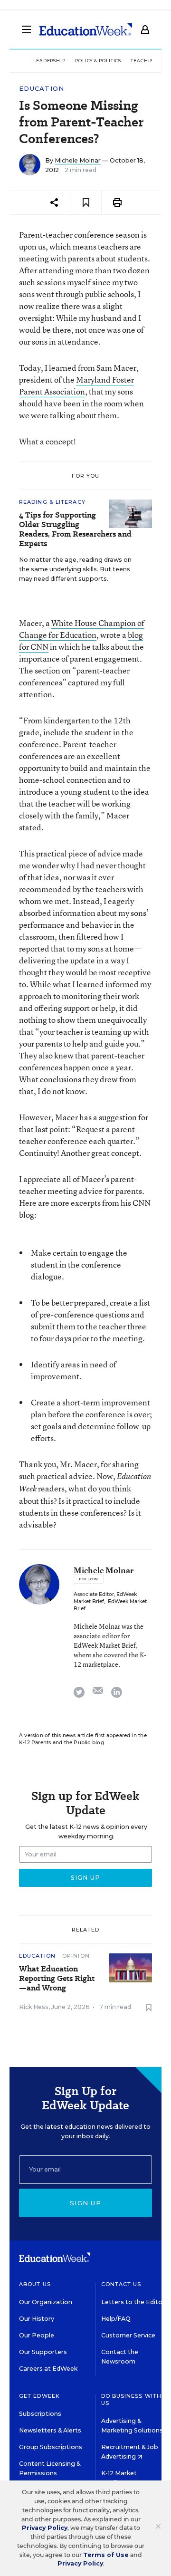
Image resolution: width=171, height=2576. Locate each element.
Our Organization (46, 2302)
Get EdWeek (39, 2396)
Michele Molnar (78, 160)
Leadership (49, 61)
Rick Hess (34, 2007)
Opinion (76, 1956)
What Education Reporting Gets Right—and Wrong (57, 1979)
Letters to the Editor (133, 2302)
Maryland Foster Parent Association (76, 385)
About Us (35, 2284)
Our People (37, 2335)
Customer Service (128, 2335)
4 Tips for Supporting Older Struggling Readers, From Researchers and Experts (75, 529)
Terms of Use (106, 2555)
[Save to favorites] (86, 203)
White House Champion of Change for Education (82, 629)
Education (42, 89)
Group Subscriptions (51, 2447)
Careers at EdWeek (48, 2369)
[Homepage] (86, 29)
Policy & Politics (98, 61)
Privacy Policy (45, 2528)
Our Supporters (43, 2352)
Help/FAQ (116, 2319)
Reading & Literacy (52, 502)
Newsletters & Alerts (50, 2430)
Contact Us (121, 2284)
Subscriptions (40, 2414)
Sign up (85, 2203)
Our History (37, 2319)
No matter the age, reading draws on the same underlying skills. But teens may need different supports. (75, 569)
